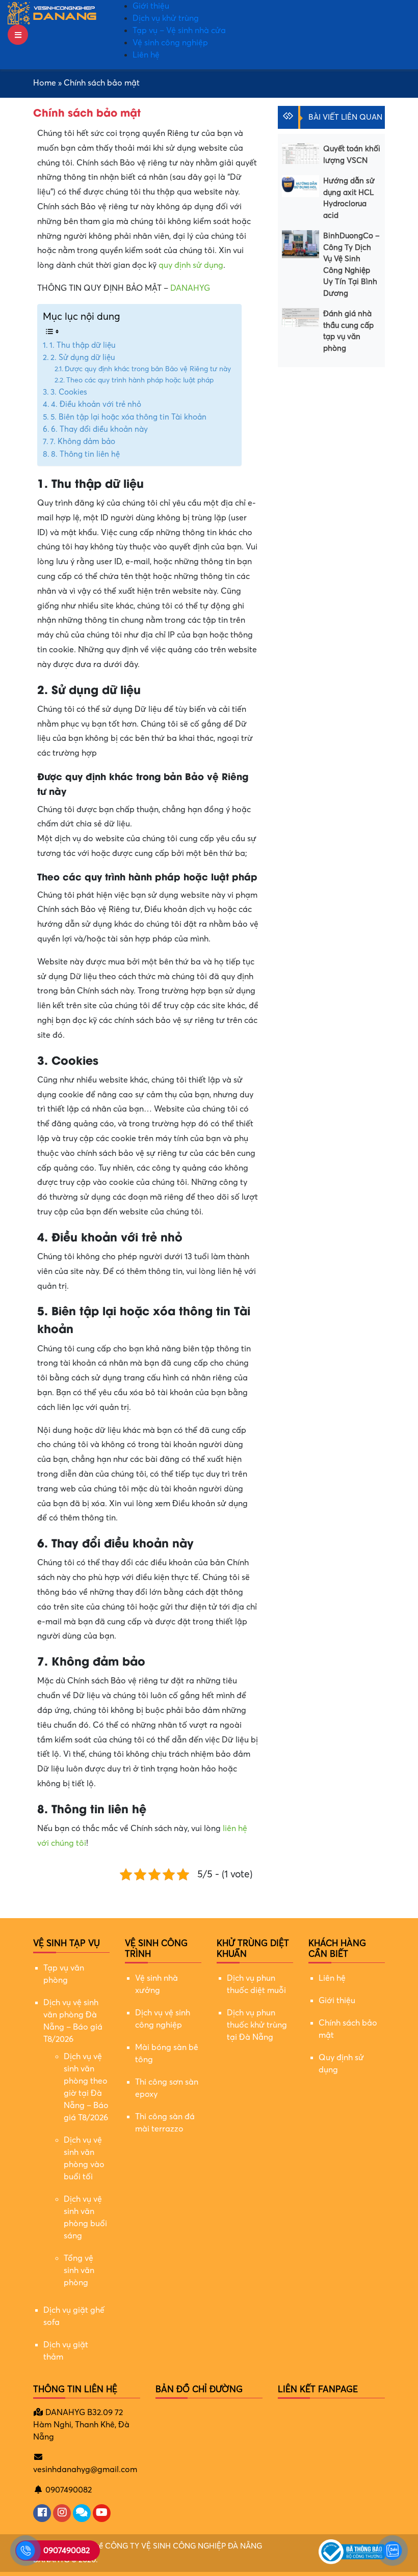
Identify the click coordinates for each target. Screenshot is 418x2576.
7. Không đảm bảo (83, 441)
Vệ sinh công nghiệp (170, 43)
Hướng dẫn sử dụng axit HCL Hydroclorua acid (349, 198)
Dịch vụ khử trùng (166, 18)
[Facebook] (42, 2513)
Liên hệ (146, 55)
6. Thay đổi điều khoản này (99, 429)
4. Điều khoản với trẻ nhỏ (96, 404)
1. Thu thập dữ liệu (83, 345)
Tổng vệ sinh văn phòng (79, 2270)
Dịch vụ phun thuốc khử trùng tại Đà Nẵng (257, 2025)
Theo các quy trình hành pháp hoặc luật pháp (140, 380)
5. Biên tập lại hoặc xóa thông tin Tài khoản (128, 417)
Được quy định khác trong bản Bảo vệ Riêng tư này (148, 369)
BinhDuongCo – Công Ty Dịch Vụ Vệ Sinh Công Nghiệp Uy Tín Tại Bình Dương (351, 265)
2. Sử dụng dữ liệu (83, 357)
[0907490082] (25, 2551)
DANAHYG (190, 288)
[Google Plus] (62, 2513)
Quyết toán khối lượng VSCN (352, 155)
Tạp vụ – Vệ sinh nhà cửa (179, 31)
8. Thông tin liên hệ (85, 454)
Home (45, 83)
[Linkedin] (82, 2513)
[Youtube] (102, 2513)
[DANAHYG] (52, 13)
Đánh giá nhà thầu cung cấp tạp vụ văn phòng (348, 331)
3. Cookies (69, 392)
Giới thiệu (151, 6)
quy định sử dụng (191, 265)
